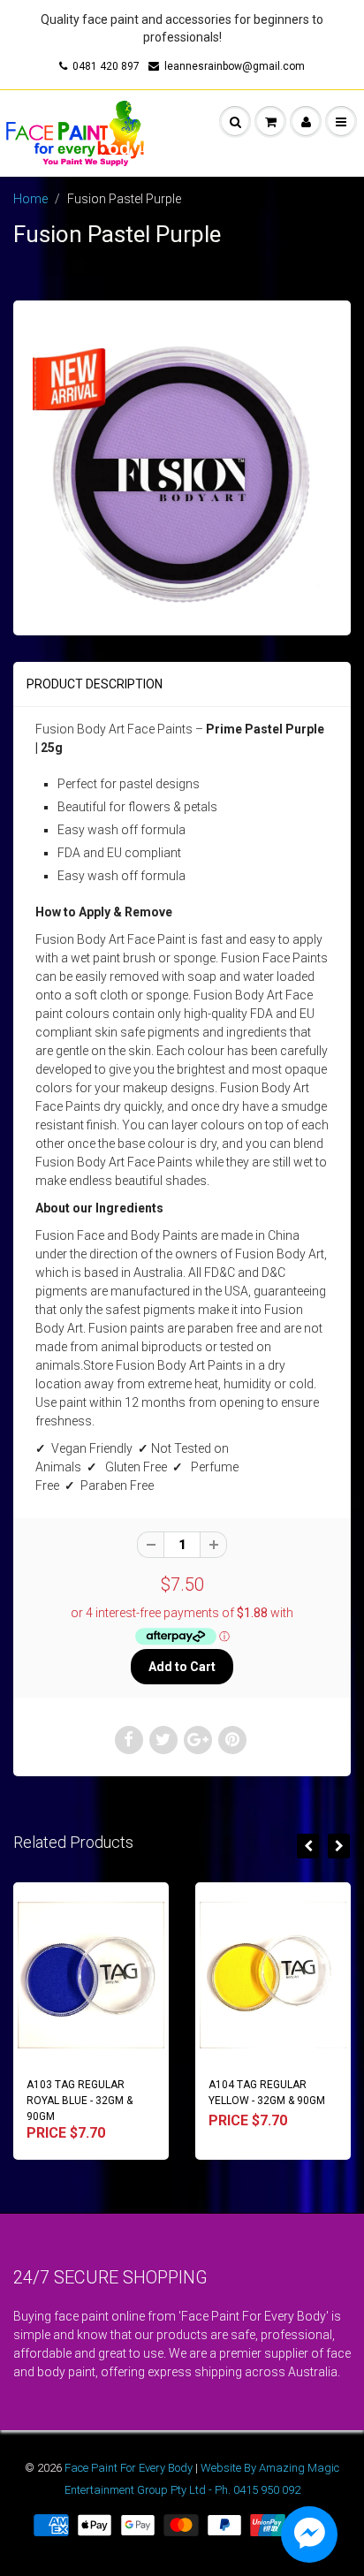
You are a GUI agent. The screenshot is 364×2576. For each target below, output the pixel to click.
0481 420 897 (106, 66)
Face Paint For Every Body (129, 2468)
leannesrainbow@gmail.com (235, 66)
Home (30, 199)
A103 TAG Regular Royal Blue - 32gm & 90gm (80, 2101)
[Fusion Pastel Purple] (182, 466)
